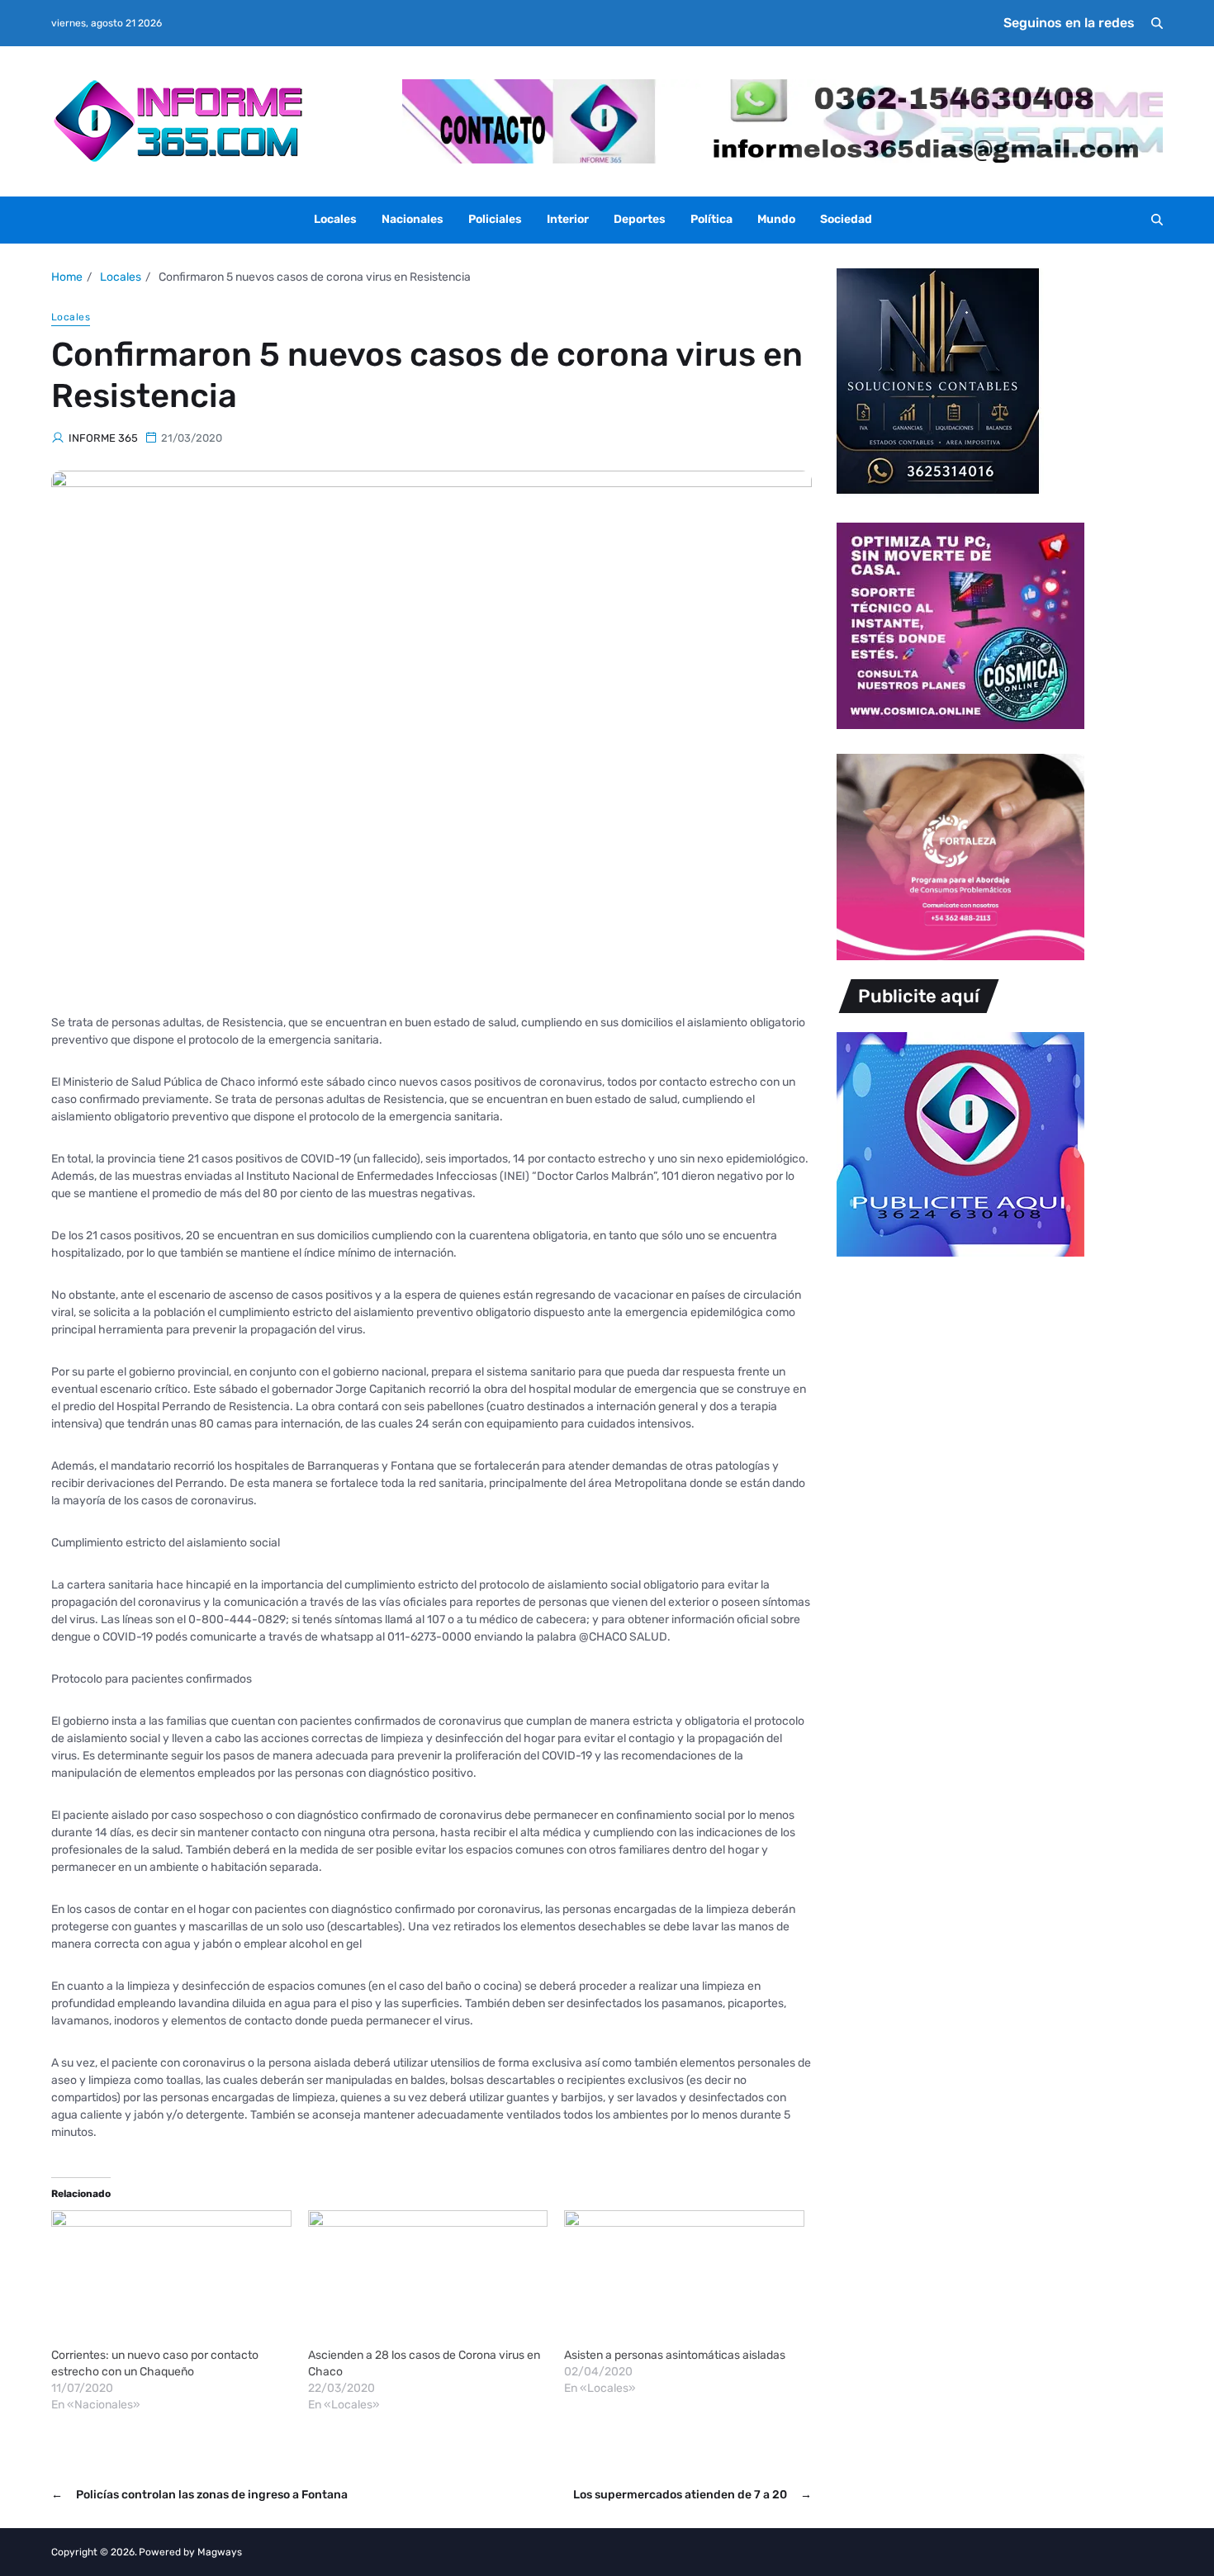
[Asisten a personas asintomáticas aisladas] (684, 2279)
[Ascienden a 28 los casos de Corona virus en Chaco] (428, 2279)
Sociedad (846, 219)
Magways (220, 2552)
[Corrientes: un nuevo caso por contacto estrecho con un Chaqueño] (171, 2279)
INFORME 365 (103, 438)
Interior (568, 219)
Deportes (640, 219)
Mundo (776, 219)
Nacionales (413, 219)
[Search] (1157, 23)
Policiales (495, 219)
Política (711, 219)
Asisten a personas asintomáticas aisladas (675, 2355)
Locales (335, 219)
